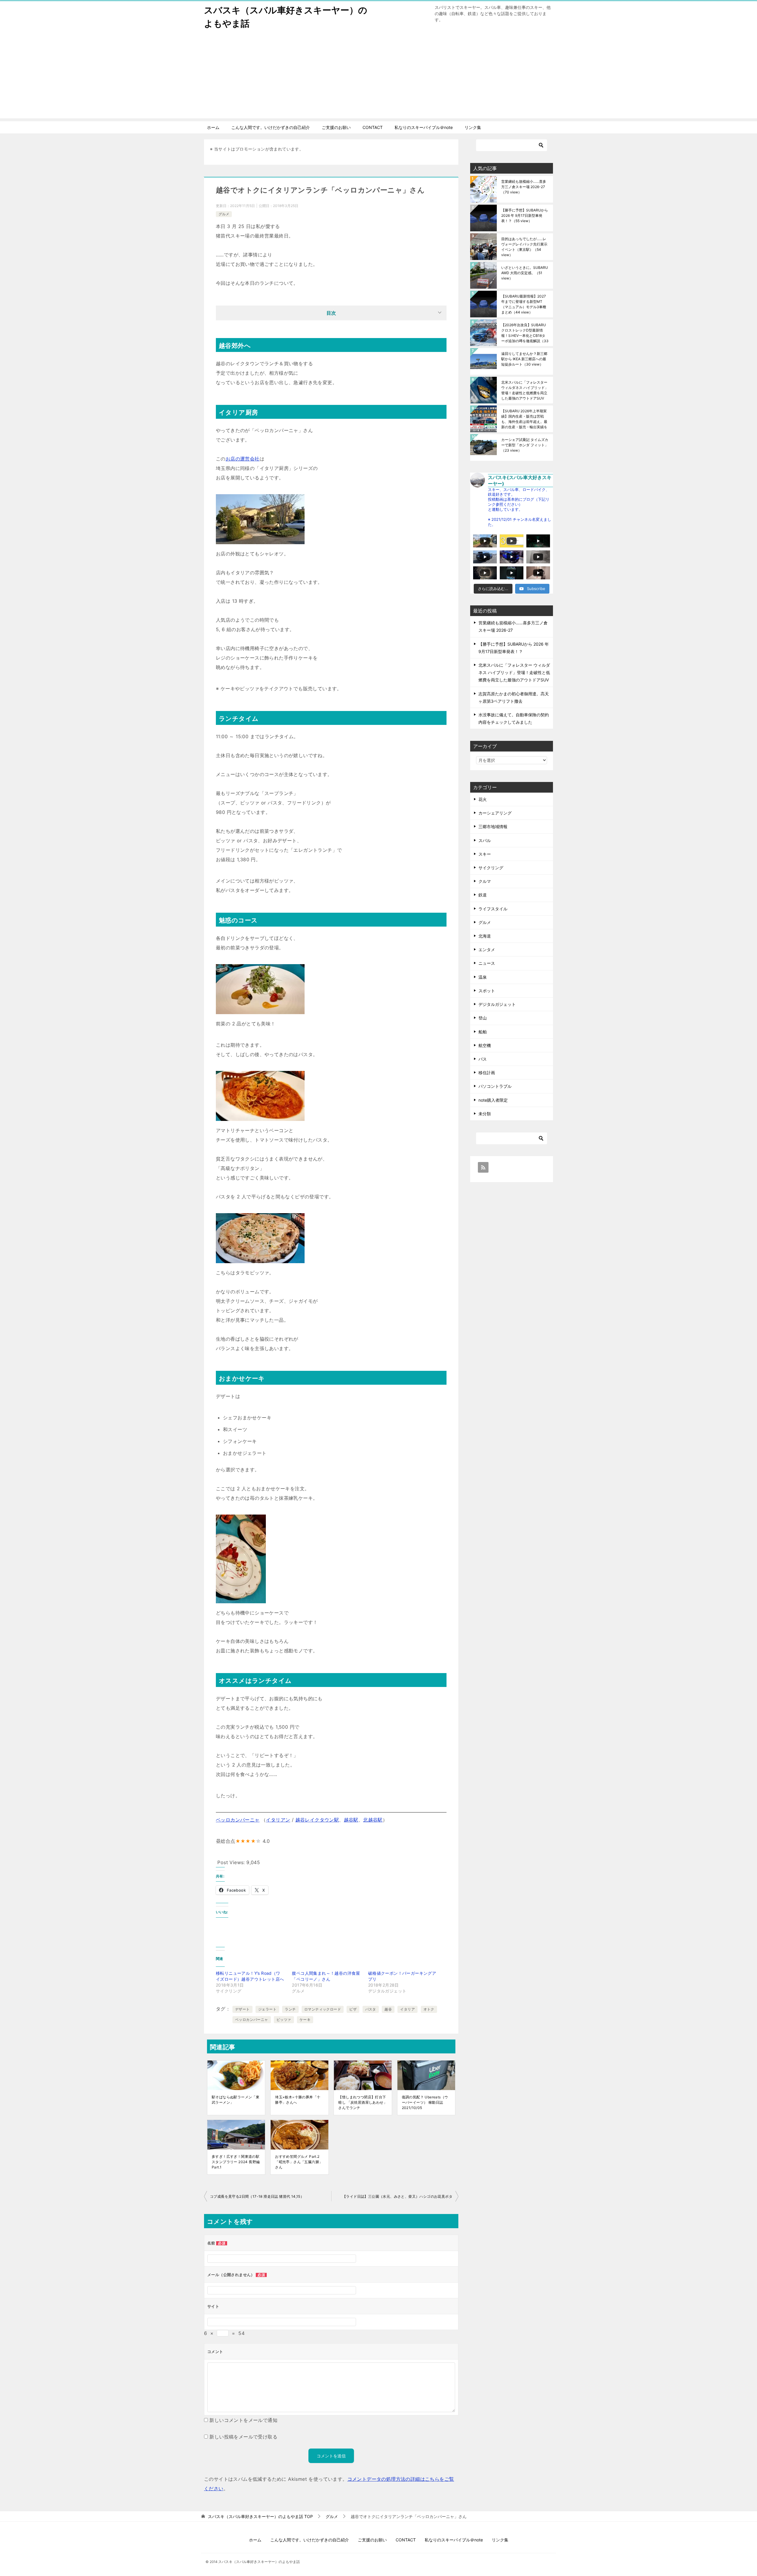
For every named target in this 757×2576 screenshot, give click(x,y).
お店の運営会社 (243, 459)
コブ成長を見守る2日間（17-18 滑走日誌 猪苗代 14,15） (257, 2196)
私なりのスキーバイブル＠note (424, 127)
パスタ (371, 2009)
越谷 (388, 2009)
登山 (483, 1018)
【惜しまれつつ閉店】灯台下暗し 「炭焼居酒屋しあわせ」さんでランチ (363, 2102)
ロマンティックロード (323, 2009)
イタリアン (278, 1820)
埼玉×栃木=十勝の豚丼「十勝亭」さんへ (298, 2100)
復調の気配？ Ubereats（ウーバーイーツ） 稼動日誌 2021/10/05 (425, 2102)
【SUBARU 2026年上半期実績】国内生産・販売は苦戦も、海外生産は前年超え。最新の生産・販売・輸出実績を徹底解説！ (524, 419)
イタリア (407, 2009)
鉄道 (483, 895)
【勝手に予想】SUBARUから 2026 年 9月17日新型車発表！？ (525, 215)
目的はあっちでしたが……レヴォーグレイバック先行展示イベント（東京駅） (524, 247)
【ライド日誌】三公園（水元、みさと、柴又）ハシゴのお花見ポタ (397, 2196)
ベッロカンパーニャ (238, 1820)
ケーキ (305, 2020)
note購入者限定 (493, 1100)
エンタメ (487, 950)
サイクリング (491, 868)
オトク (429, 2009)
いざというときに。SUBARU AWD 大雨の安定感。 (525, 273)
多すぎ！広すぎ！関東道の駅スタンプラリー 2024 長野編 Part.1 (236, 2162)
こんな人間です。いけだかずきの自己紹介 (271, 127)
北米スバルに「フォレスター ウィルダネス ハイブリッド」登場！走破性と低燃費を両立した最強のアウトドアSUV (525, 390)
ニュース (487, 963)
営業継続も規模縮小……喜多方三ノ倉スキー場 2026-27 (524, 187)
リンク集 (473, 127)
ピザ (353, 2009)
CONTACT (373, 127)
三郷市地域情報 (493, 826)
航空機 (485, 1045)
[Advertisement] (378, 77)
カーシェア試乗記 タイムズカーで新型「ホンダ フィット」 (525, 445)
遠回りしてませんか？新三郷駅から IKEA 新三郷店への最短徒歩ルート (524, 359)
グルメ (224, 214)
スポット (487, 991)
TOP (260, 2517)
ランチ (290, 2009)
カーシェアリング (495, 813)
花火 (483, 799)
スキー (485, 854)
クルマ (485, 881)
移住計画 (487, 1073)
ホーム (213, 127)
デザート (242, 2009)
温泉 (483, 977)
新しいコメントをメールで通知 (243, 2420)
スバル (485, 840)
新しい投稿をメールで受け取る (243, 2437)
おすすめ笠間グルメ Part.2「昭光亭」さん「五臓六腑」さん (299, 2162)
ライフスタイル (493, 909)
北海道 (485, 936)
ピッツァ (284, 2020)
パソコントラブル (495, 1086)
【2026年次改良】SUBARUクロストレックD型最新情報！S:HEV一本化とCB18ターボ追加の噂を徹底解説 (525, 333)
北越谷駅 (373, 1820)
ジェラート (267, 2009)
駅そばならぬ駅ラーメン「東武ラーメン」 (236, 2100)
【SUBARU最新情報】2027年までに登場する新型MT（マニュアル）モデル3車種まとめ (524, 304)
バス (483, 1059)
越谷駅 (351, 1820)
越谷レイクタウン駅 (317, 1820)
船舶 (483, 1032)
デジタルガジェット (497, 1004)
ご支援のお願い (336, 127)
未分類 (485, 1114)
